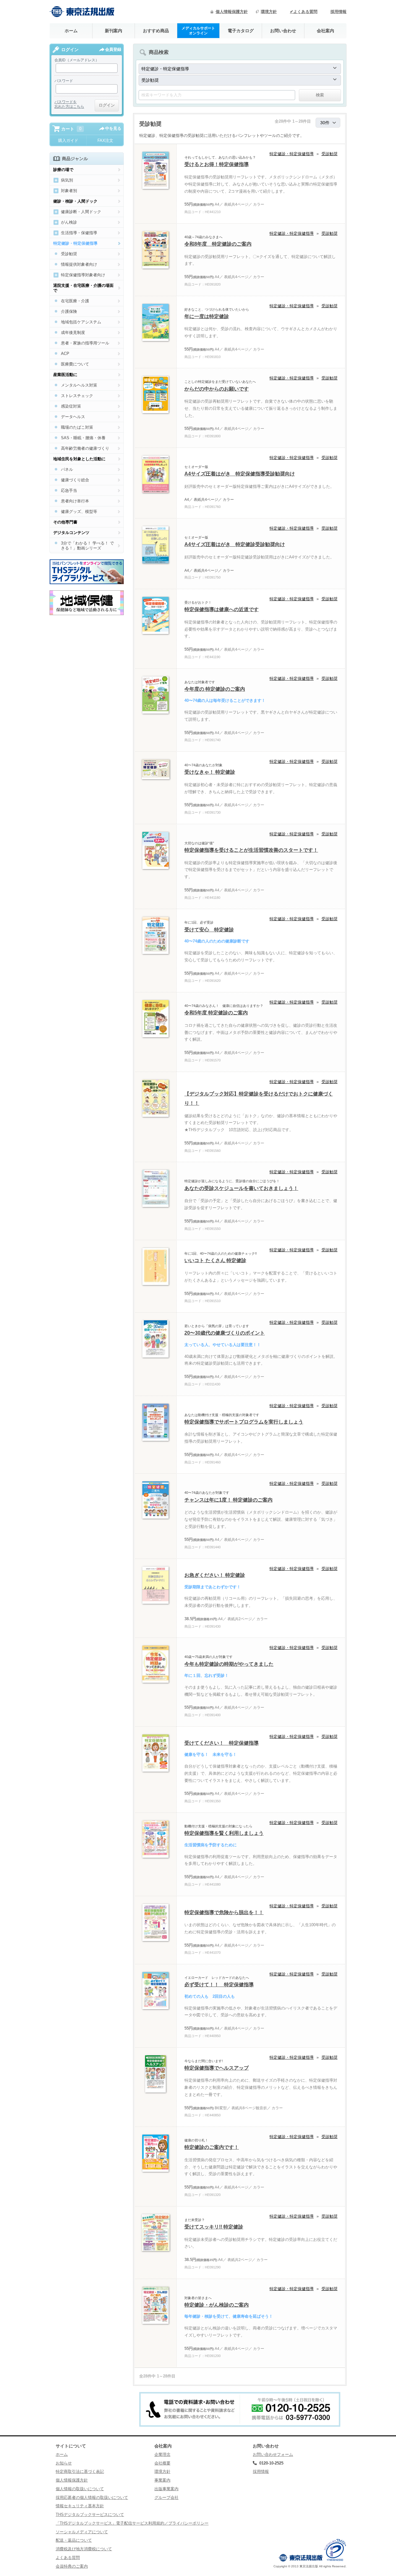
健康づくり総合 (75, 480)
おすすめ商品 (156, 31)
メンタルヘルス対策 (79, 385)
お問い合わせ (283, 31)
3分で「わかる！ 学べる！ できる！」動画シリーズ (87, 546)
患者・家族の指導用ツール (85, 343)
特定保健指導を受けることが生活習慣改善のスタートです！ (251, 850)
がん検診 (69, 222)
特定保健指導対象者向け (83, 275)
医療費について (75, 364)
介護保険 (69, 311)
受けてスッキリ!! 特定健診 (214, 2227)
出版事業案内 (166, 2489)
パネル (67, 469)
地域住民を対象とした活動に (79, 459)
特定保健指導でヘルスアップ (217, 2068)
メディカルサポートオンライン (198, 31)
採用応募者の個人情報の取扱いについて (92, 2497)
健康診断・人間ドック (81, 212)
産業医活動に (65, 375)
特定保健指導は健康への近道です (222, 609)
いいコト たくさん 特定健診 (215, 1260)
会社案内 (325, 31)
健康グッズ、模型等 (79, 512)
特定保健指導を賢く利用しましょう (224, 1833)
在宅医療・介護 (75, 301)
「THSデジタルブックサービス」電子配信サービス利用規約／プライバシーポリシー (132, 2523)
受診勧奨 (329, 154)
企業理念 (162, 2454)
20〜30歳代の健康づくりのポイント (225, 1333)
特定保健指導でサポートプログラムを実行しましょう (244, 1422)
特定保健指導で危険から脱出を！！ (224, 1912)
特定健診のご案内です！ (212, 2147)
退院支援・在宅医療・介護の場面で (83, 288)
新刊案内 (114, 31)
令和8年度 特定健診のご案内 (218, 244)
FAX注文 (105, 140)
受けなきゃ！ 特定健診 (210, 772)
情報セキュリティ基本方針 (80, 2506)
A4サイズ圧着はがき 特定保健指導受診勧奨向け (240, 474)
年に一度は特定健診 (207, 316)
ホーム (71, 31)
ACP (65, 354)
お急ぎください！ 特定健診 (215, 1575)
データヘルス (73, 417)
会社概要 (162, 2463)
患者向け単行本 (75, 501)
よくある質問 (68, 2558)
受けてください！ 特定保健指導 (222, 1743)
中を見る (113, 128)
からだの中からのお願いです (217, 389)
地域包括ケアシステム (81, 322)
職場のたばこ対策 (77, 427)
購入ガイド (68, 140)
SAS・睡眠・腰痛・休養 (83, 438)
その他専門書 (65, 522)
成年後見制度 (73, 332)
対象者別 (69, 191)
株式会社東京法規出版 (82, 12)
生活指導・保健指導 (79, 233)
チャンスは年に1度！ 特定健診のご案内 (228, 1500)
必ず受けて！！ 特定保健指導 (219, 1985)
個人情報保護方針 (232, 12)
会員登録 (113, 49)
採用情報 (338, 12)
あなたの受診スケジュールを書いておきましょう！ (241, 1188)
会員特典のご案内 (72, 2566)
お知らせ (64, 2463)
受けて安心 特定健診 (209, 930)
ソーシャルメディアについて (82, 2532)
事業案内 (162, 2480)
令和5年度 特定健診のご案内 (216, 1013)
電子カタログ (241, 31)
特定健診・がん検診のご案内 (217, 2305)
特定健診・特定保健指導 (292, 154)
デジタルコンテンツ (71, 533)
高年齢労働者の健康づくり (85, 448)
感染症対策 (71, 406)
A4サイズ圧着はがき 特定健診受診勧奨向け (235, 544)
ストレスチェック (77, 396)
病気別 (67, 180)
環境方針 (269, 12)
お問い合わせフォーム (273, 2454)
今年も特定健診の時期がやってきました (229, 1664)
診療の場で (63, 170)
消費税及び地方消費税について (84, 2549)
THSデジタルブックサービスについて (90, 2515)
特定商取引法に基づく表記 (80, 2471)
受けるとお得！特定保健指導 (217, 164)
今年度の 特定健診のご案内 (215, 689)
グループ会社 (166, 2497)
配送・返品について (74, 2540)
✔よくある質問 (304, 12)
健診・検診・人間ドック (75, 201)
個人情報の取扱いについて (80, 2489)
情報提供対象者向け (79, 264)
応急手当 (69, 490)
